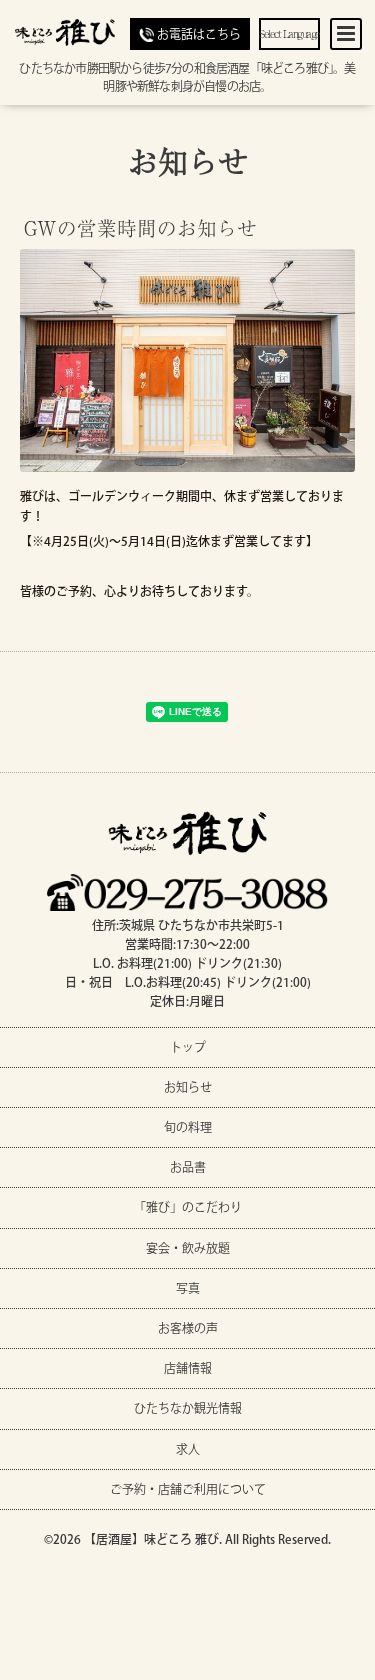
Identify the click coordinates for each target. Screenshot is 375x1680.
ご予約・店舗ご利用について (188, 1489)
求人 (188, 1449)
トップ (188, 1047)
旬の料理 (188, 1127)
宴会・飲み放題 (188, 1248)
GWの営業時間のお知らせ (140, 226)
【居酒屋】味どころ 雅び (151, 1539)
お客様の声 (188, 1328)
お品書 (188, 1167)
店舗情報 (188, 1368)
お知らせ (188, 160)
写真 (188, 1288)
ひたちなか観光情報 (188, 1408)
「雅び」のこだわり (188, 1207)
